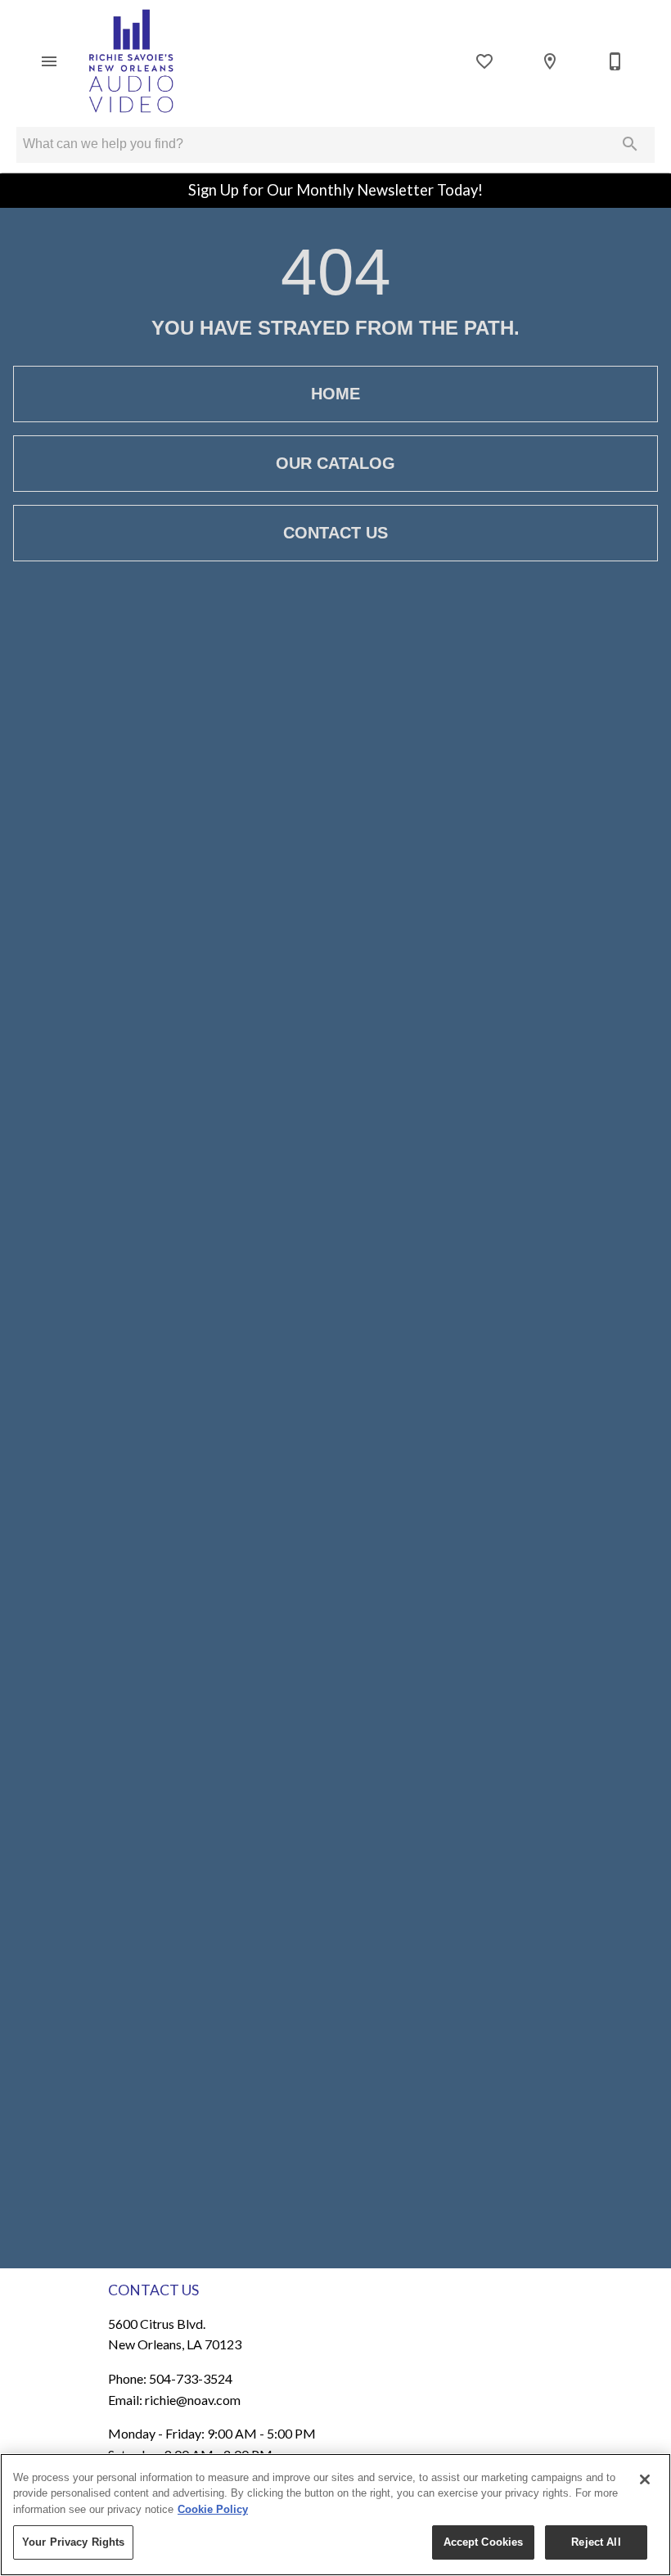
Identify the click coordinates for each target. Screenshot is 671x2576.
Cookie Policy (213, 2509)
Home (335, 394)
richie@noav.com (193, 2400)
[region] (335, 2515)
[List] (484, 61)
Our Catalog (335, 463)
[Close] (645, 2479)
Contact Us (335, 533)
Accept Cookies (484, 2542)
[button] (49, 61)
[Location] (550, 61)
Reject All (596, 2542)
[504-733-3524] (615, 61)
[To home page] (130, 61)
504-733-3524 (191, 2378)
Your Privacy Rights (73, 2542)
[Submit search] (630, 144)
